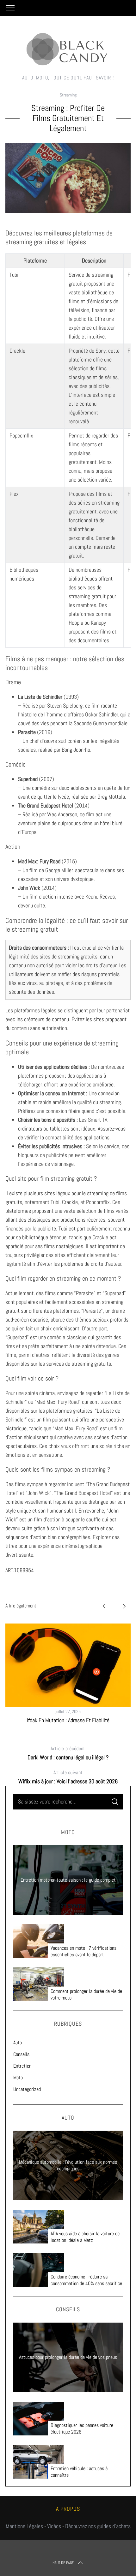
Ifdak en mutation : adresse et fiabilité (68, 1720)
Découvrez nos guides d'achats (98, 2526)
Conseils (21, 2054)
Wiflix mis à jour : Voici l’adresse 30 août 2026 (68, 1777)
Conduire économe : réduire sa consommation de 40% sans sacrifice (86, 2280)
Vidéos (54, 2526)
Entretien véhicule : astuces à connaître (79, 2472)
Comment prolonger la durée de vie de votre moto (86, 1995)
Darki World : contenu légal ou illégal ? (68, 1753)
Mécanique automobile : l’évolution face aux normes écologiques (68, 2165)
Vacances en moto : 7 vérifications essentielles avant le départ (83, 1951)
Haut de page (63, 2563)
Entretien (22, 2066)
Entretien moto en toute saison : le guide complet (68, 1880)
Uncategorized (27, 2089)
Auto (18, 2043)
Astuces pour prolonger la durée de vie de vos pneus (68, 2357)
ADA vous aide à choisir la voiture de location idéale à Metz (85, 2237)
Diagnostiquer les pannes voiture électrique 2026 (82, 2429)
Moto (18, 2078)
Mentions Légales (24, 2526)
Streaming (68, 95)
